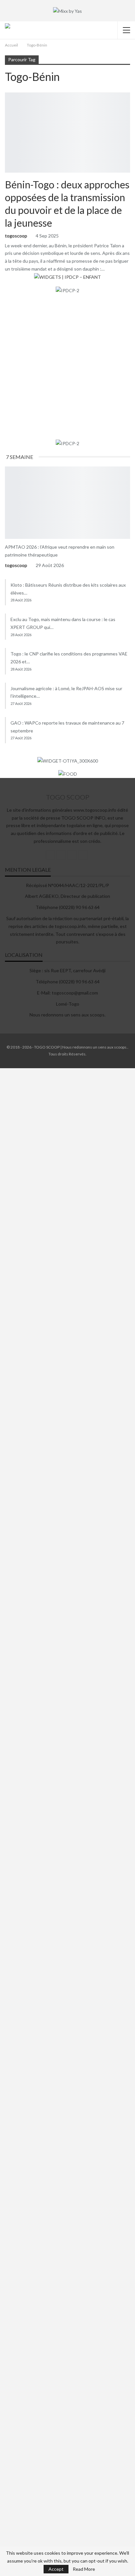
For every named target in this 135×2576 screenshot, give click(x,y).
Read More (84, 2569)
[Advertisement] (67, 367)
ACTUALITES (7, 93)
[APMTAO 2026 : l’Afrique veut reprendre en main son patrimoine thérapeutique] (67, 503)
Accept (56, 2569)
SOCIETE (7, 467)
